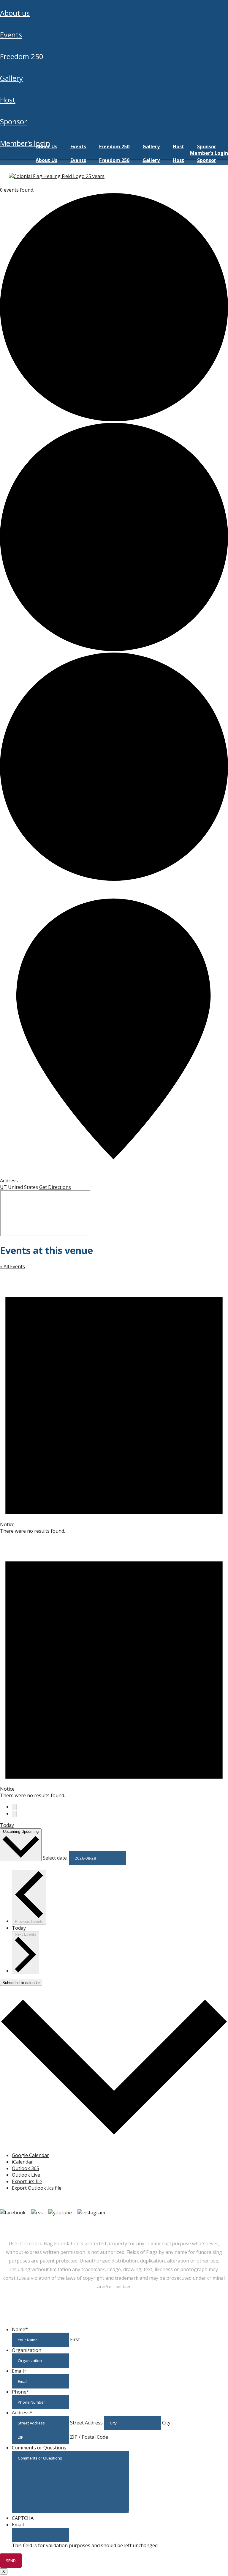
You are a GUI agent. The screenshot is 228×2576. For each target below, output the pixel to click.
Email (19, 2371)
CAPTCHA (23, 2518)
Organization (27, 2350)
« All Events (12, 1266)
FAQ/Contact (55, 2225)
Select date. (56, 1858)
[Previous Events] (14, 1807)
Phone (20, 2392)
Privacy (121, 2225)
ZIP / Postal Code (89, 2437)
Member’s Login (25, 143)
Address (22, 2413)
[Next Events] (14, 1814)
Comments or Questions (39, 2448)
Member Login (17, 2225)
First (75, 2339)
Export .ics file (27, 2181)
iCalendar (22, 2162)
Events (11, 35)
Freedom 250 (22, 56)
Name (20, 2329)
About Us (15, 13)
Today (7, 1825)
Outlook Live (26, 2175)
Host (8, 100)
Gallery (11, 78)
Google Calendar (30, 2155)
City (166, 2423)
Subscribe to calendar (21, 1983)
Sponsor (14, 121)
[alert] (114, 1402)
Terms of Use (92, 2225)
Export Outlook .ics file (37, 2188)
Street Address (86, 2423)
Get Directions (55, 1187)
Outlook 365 (26, 2168)
